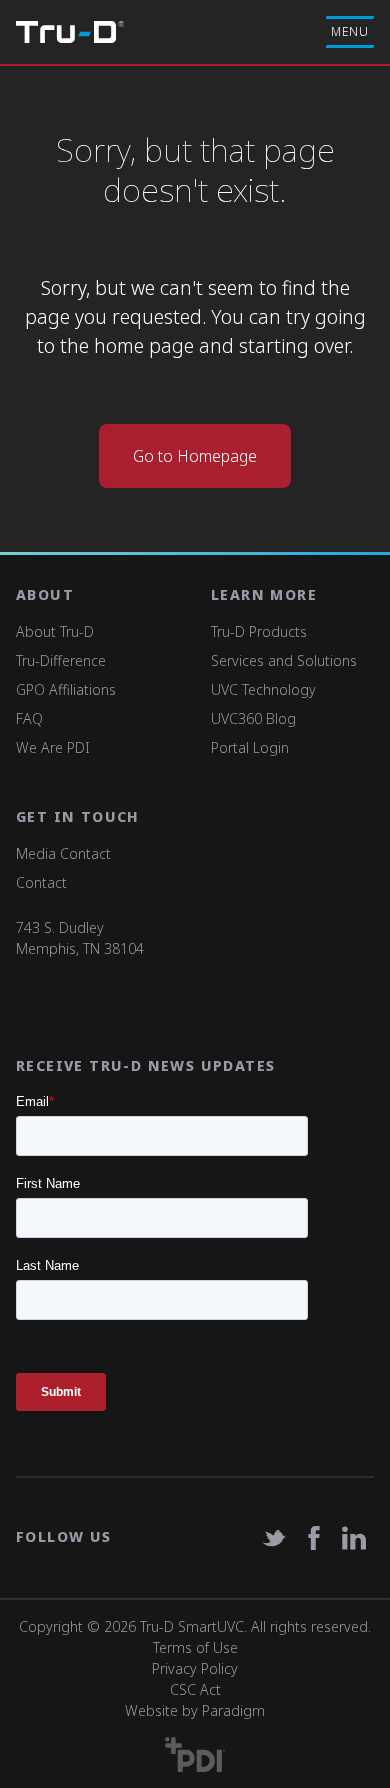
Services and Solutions (284, 660)
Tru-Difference (61, 660)
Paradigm (233, 1710)
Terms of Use (195, 1647)
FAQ (29, 718)
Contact (41, 882)
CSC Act (195, 1689)
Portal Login (250, 747)
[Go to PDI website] (195, 1754)
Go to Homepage (195, 456)
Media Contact (63, 853)
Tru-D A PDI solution (70, 32)
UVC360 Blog (253, 718)
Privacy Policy (195, 1668)
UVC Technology (263, 689)
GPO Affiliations (66, 689)
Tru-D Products (259, 631)
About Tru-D (55, 631)
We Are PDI (53, 747)
